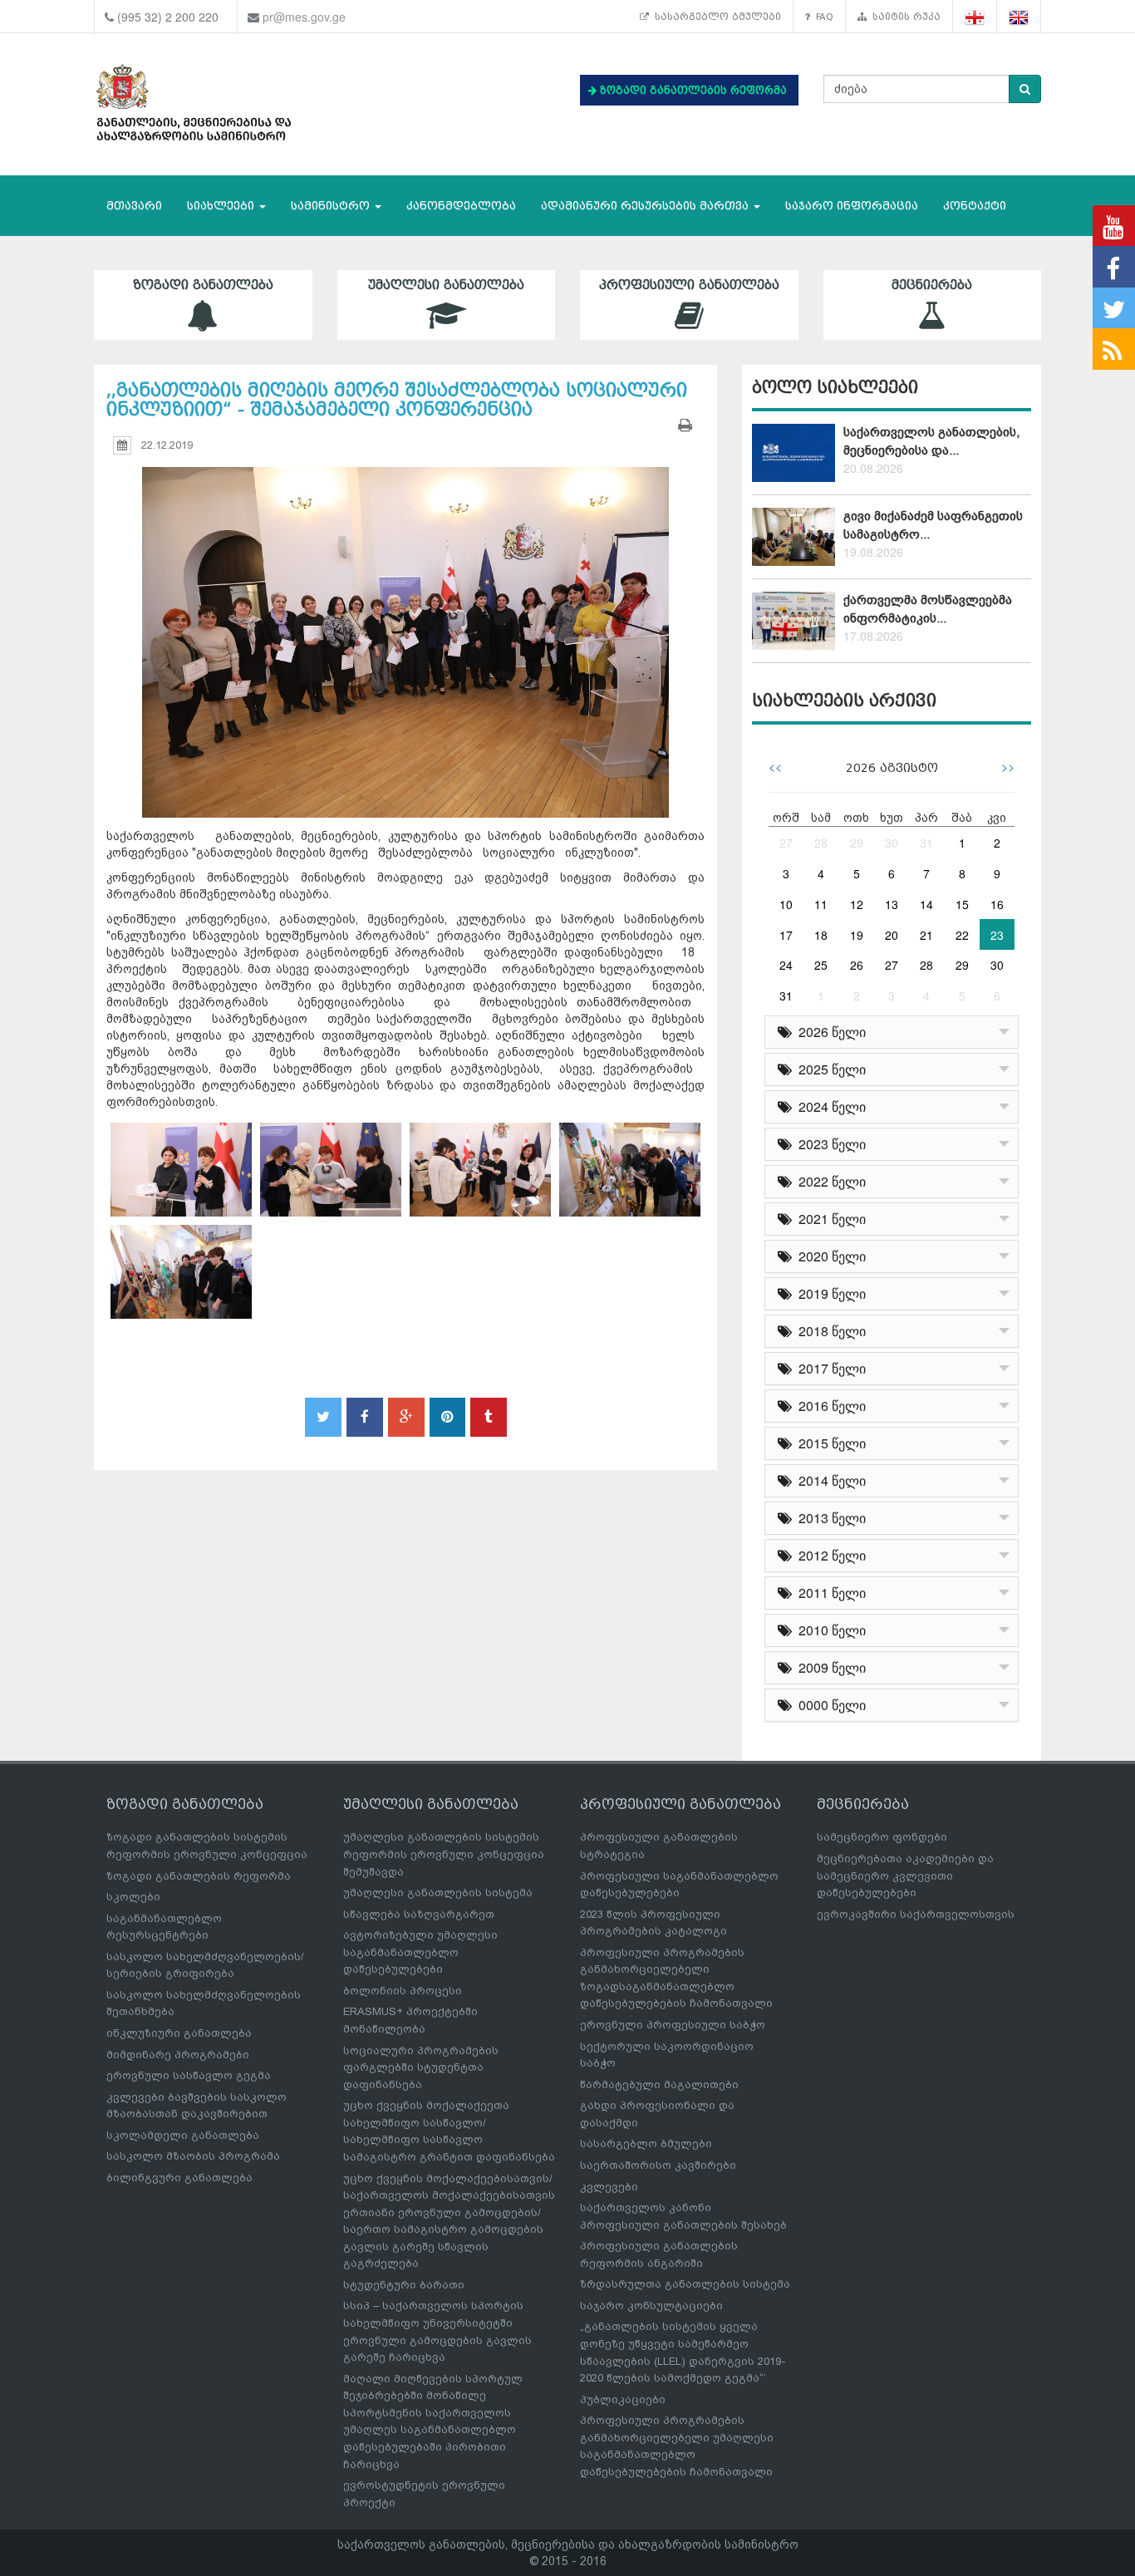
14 (926, 904)
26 (857, 965)
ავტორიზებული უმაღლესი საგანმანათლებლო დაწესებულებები (420, 1952)
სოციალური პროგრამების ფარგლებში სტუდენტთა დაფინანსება (421, 2067)
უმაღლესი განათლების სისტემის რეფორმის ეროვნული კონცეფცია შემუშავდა (444, 1854)
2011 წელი (829, 1593)
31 (926, 843)
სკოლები (133, 1897)
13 (892, 904)
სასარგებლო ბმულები (715, 17)
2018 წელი (829, 1331)
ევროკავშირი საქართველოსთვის (916, 1914)
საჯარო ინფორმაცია (852, 206)
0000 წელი (829, 1705)
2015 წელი (829, 1443)
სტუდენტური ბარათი (404, 2285)
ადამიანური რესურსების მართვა (646, 206)
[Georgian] (975, 17)
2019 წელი (829, 1293)
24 (786, 965)
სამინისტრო (332, 206)
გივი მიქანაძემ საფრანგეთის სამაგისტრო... (933, 525)
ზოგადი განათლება (203, 285)
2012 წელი (829, 1555)
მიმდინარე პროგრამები (178, 2055)
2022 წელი (829, 1181)
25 (821, 965)
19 (857, 935)
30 (892, 843)
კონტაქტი (975, 206)
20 (892, 935)
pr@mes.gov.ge (304, 17)
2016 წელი (829, 1406)
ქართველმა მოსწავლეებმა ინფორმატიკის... (928, 609)
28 (821, 843)
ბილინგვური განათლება (179, 2178)
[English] (1019, 17)
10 (786, 904)
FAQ (822, 17)
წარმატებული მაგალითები (659, 2084)
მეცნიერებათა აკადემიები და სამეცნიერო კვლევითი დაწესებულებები (905, 1875)
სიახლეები (222, 206)
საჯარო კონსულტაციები (651, 2306)
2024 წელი (829, 1106)
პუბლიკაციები (623, 2399)
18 (821, 935)
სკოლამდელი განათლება (183, 2135)
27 (786, 843)
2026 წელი (829, 1032)
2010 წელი (829, 1630)
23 (997, 935)
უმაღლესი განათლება (446, 285)
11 (821, 904)
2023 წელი (829, 1144)
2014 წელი (829, 1480)
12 (857, 904)
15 (962, 904)
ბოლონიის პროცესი (403, 1991)
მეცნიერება (932, 285)
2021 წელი (829, 1219)
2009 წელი (829, 1667)
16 (997, 904)
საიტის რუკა (904, 17)
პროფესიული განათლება (689, 285)
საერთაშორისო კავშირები (658, 2165)
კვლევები (609, 2187)
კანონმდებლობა (461, 206)
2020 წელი (829, 1256)
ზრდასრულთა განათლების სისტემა (685, 2284)
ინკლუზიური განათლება (179, 2033)
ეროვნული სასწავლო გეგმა (189, 2075)
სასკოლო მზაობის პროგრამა (193, 2156)
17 (786, 935)
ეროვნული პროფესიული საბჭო (673, 2025)
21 (926, 935)
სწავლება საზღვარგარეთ (419, 1914)
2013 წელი (829, 1518)
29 (857, 843)
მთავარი (134, 206)
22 (962, 935)
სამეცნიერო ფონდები (882, 1837)
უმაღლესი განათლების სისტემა (438, 1893)
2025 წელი (829, 1069)
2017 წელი (829, 1368)
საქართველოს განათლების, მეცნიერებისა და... (931, 441)
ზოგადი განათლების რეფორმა (199, 1876)
